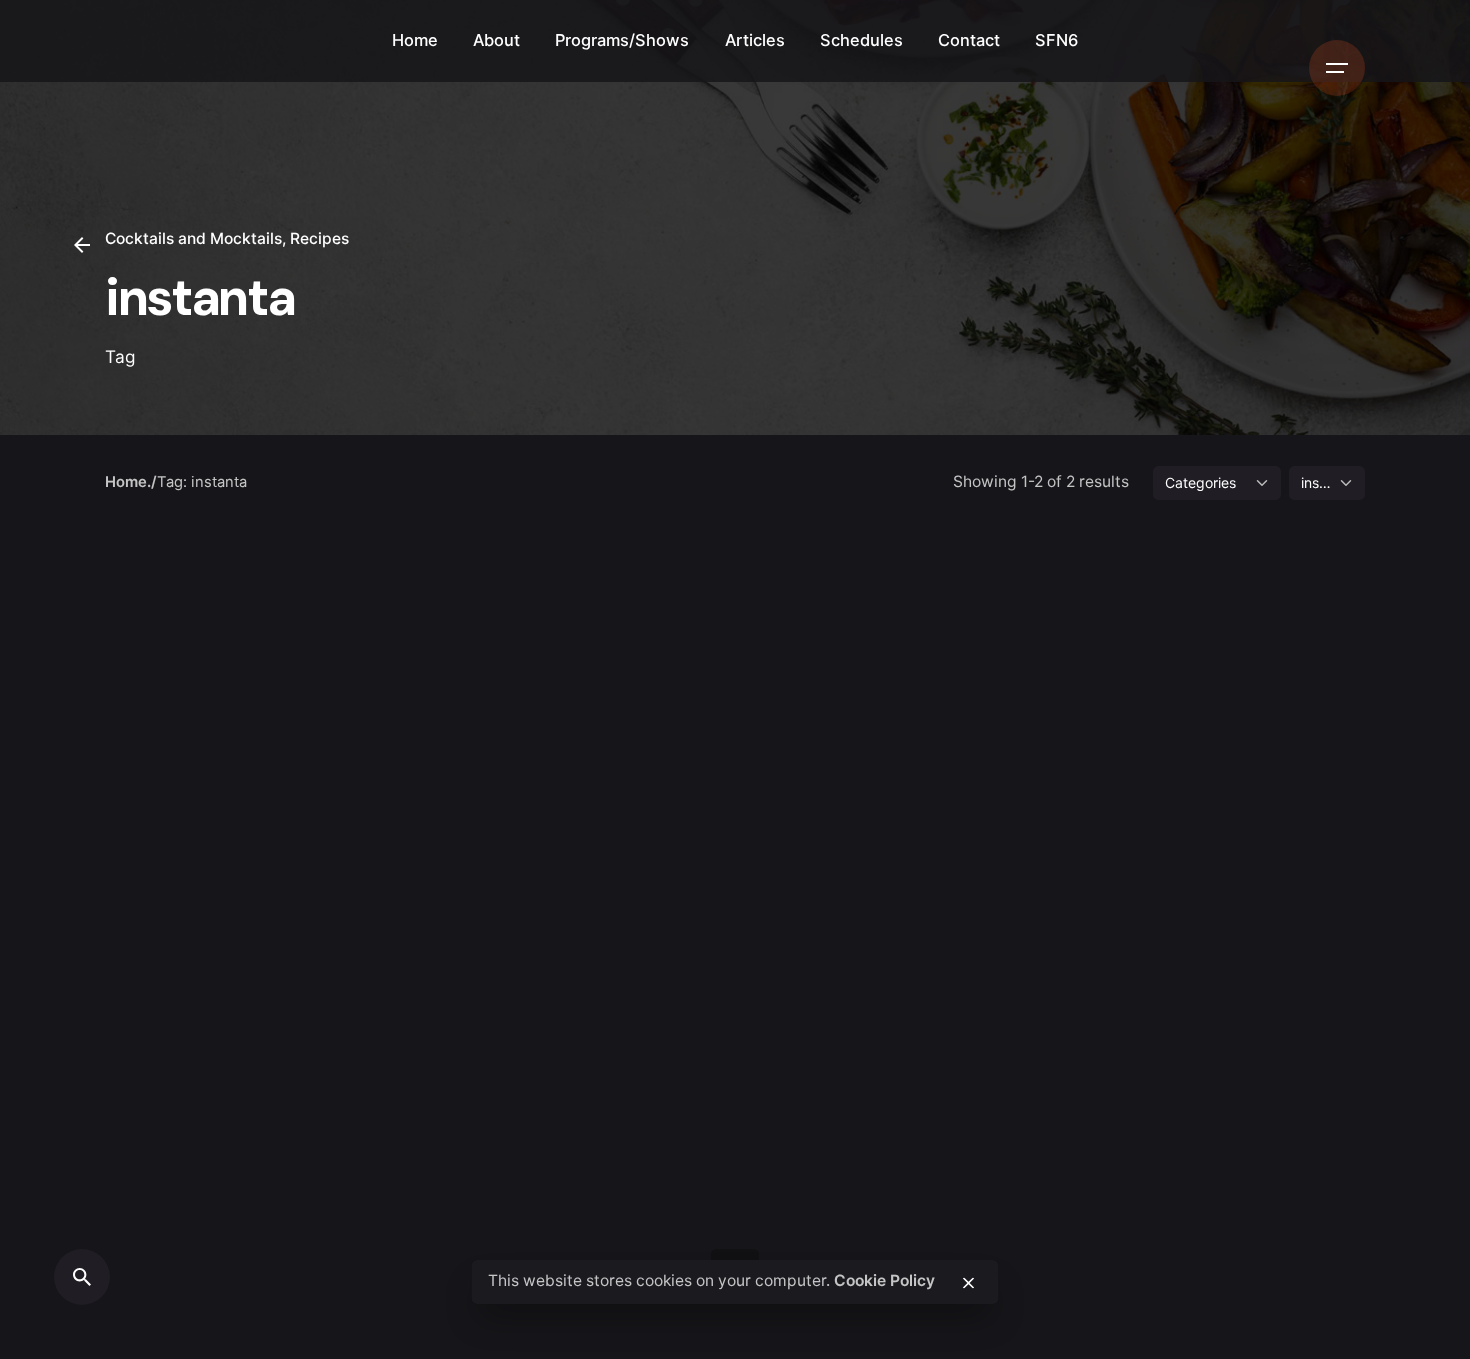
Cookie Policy (884, 1281)
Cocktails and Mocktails (193, 238)
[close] (968, 1283)
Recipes (319, 238)
